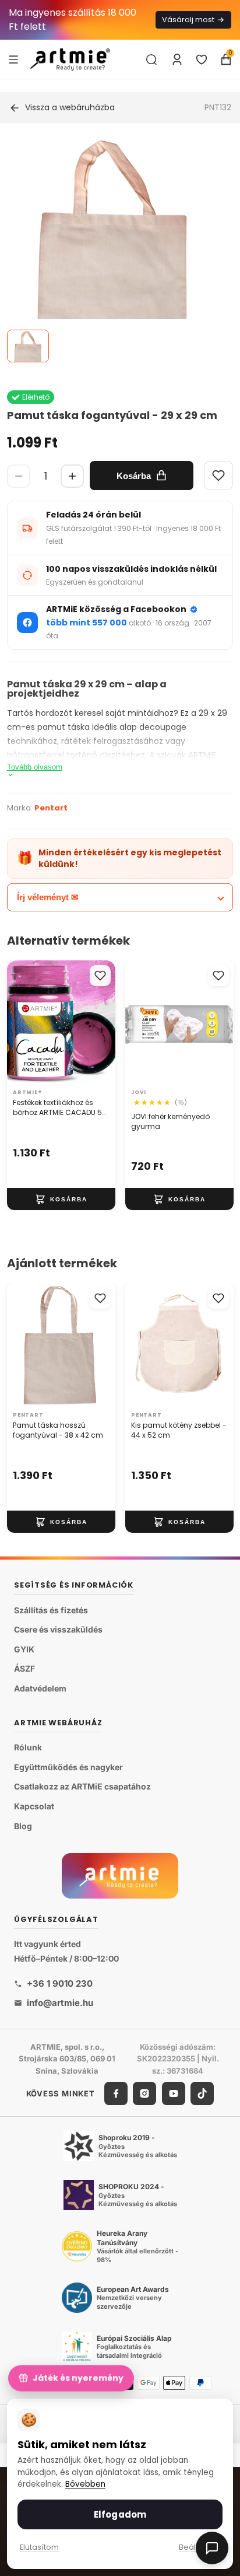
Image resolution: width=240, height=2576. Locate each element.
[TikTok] (202, 2093)
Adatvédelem (40, 1688)
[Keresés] (151, 60)
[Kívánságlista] (202, 60)
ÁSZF (24, 1668)
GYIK (24, 1649)
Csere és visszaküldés (58, 1629)
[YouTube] (174, 2093)
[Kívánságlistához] (100, 976)
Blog (23, 1826)
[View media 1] (28, 346)
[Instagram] (144, 2093)
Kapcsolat (34, 1806)
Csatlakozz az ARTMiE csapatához (82, 1786)
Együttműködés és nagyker (68, 1767)
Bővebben (85, 2484)
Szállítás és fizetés (51, 1610)
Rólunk (28, 1747)
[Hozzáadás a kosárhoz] (61, 1200)
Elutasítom (39, 2547)
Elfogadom (120, 2514)
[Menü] (13, 59)
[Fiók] (177, 60)
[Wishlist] (218, 476)
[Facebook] (116, 2093)
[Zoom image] (113, 250)
